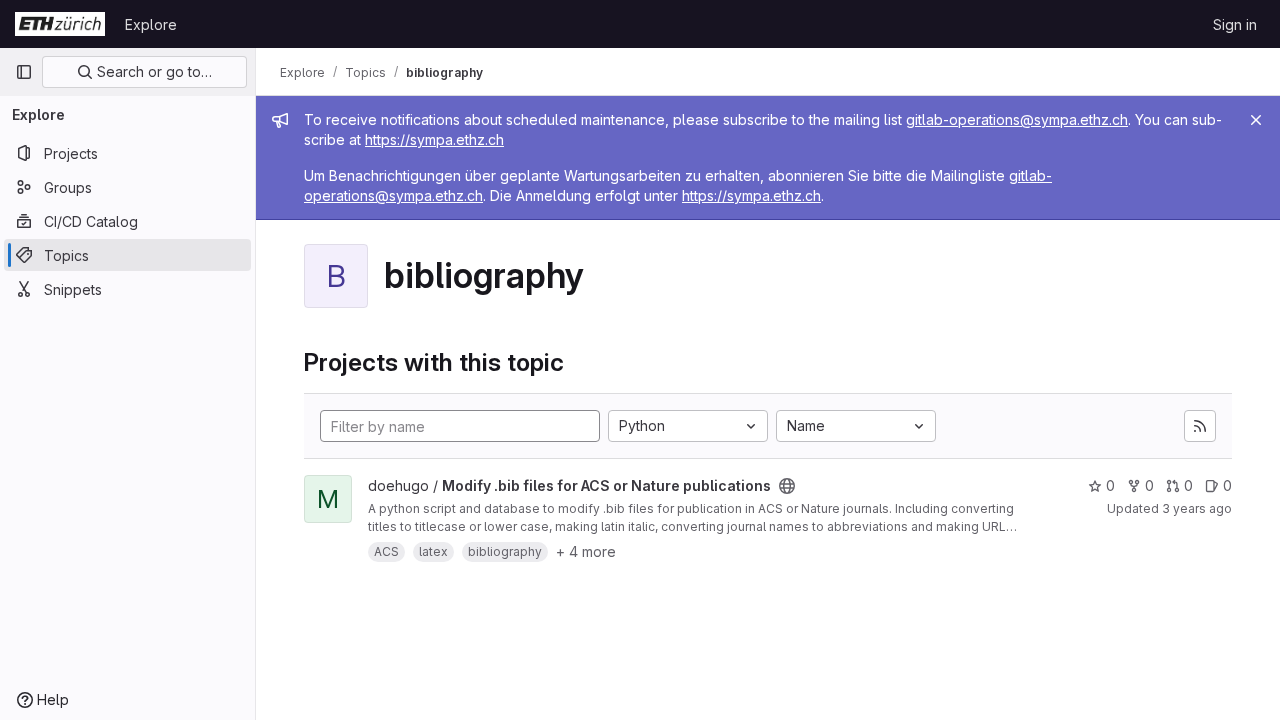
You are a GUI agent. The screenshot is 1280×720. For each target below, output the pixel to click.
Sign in (1235, 24)
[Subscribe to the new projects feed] (1200, 426)
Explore (151, 24)
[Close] (1256, 120)
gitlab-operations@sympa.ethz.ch (1017, 119)
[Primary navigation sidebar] (24, 72)
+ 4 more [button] (586, 551)
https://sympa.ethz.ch (434, 139)
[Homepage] (60, 24)
